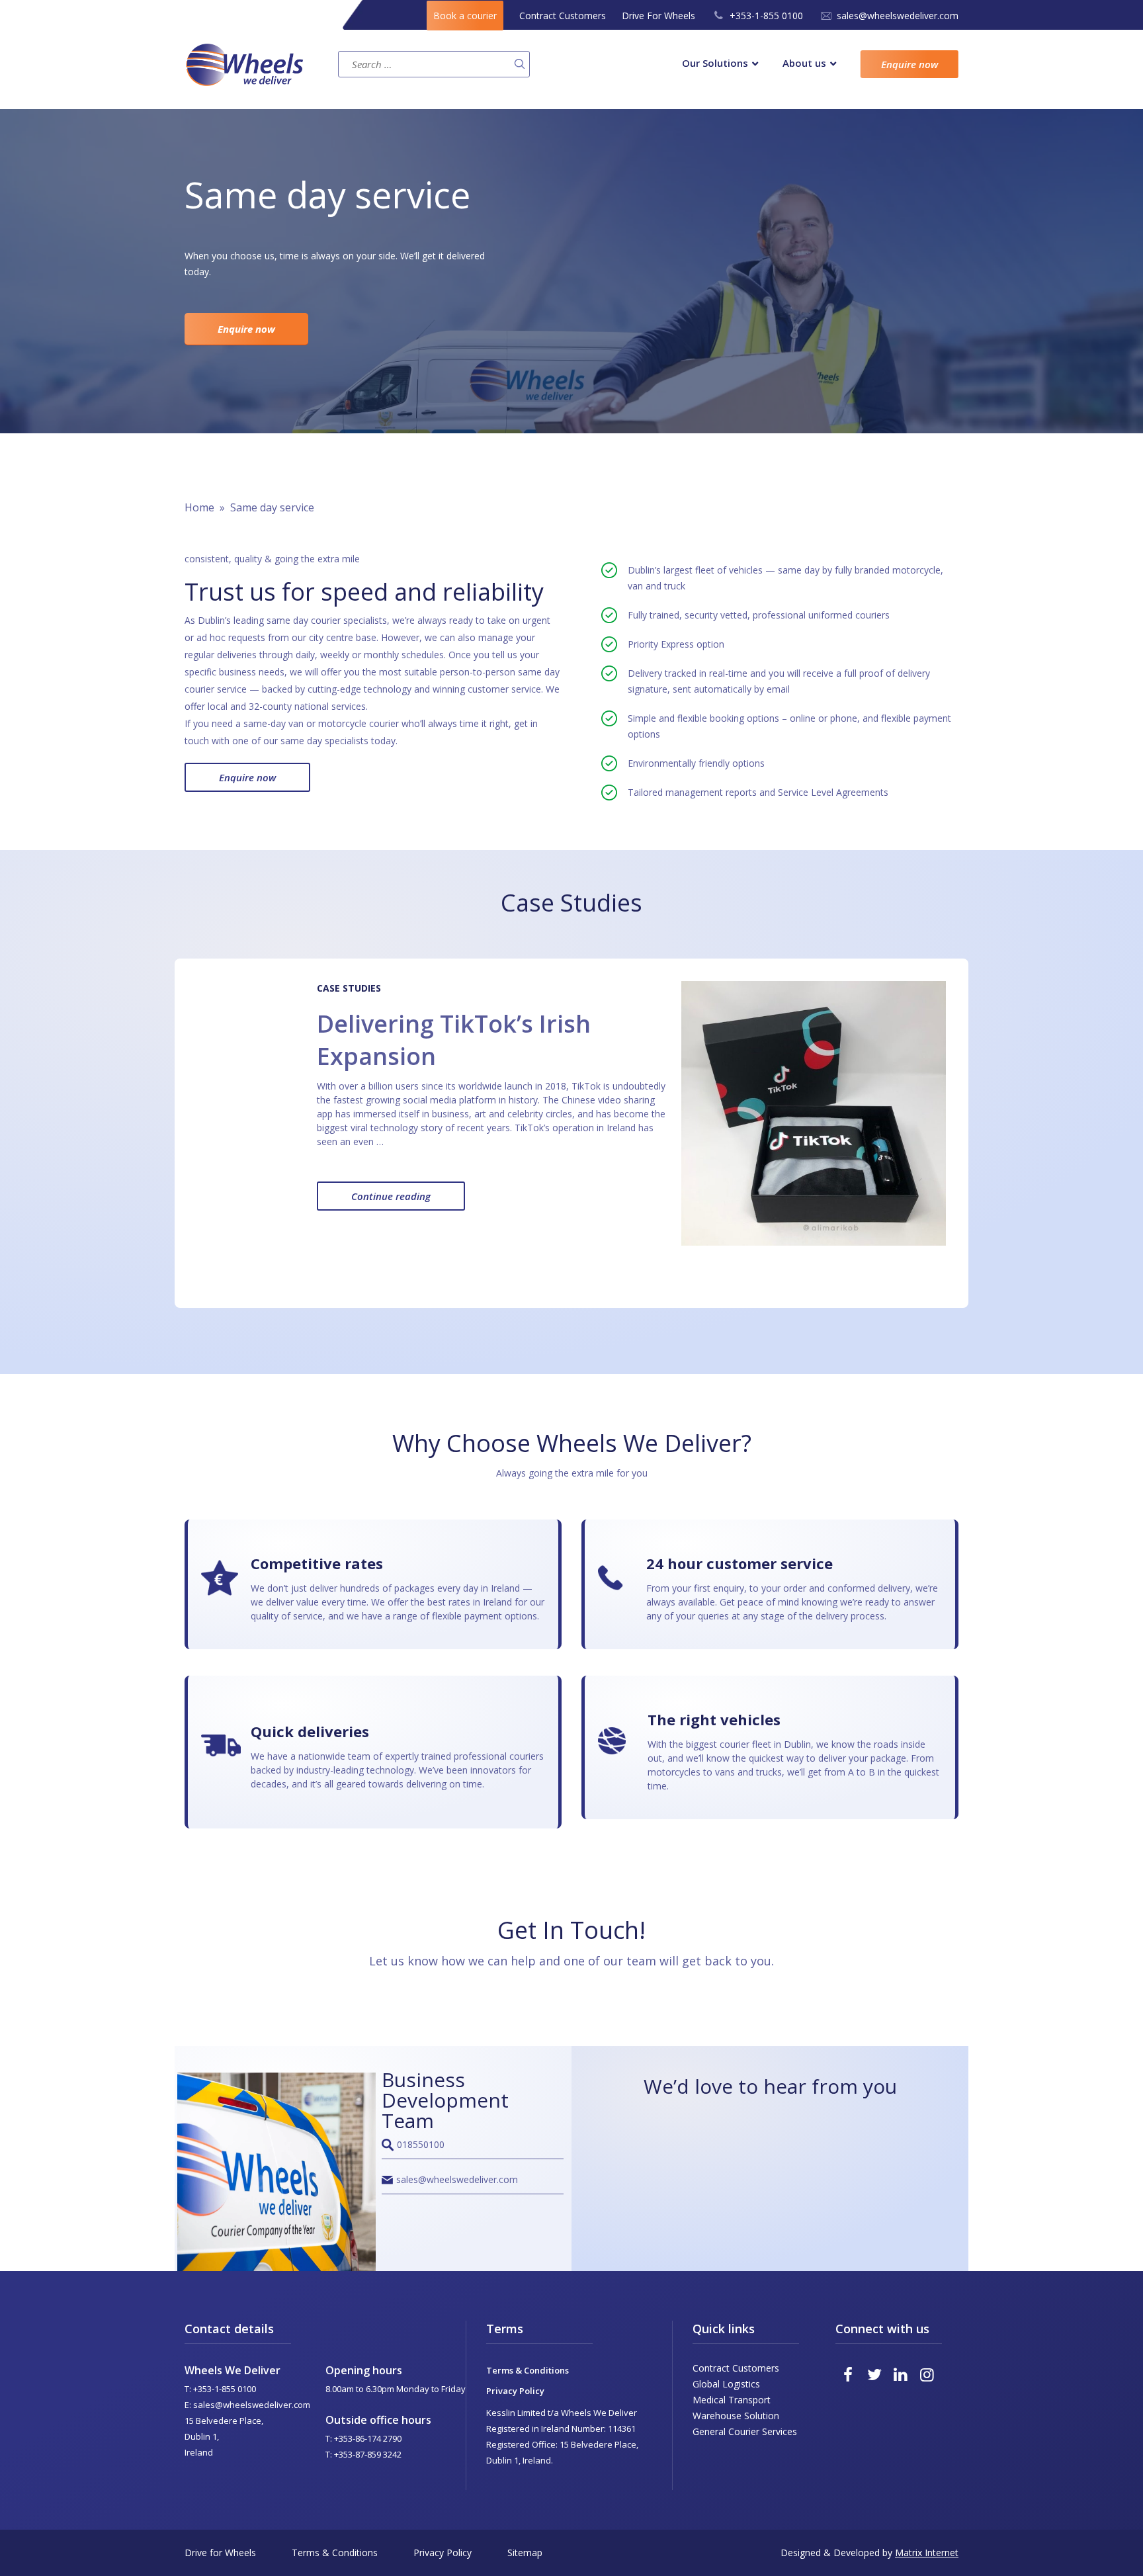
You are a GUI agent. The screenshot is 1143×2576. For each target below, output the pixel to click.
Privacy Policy (515, 2391)
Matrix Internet (927, 2553)
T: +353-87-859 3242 (363, 2454)
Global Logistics (726, 2384)
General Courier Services (745, 2431)
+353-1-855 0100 (766, 16)
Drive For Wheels (658, 16)
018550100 (421, 2144)
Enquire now (910, 64)
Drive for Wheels (220, 2553)
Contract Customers (563, 16)
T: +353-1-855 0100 (220, 2389)
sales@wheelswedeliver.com (898, 16)
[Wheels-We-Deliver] (258, 64)
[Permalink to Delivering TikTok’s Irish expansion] (814, 1113)
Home (199, 507)
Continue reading (408, 1200)
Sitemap (525, 2553)
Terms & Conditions (528, 2370)
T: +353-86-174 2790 (363, 2438)
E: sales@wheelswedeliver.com (247, 2405)
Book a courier (465, 16)
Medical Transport (732, 2400)
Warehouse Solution (736, 2416)
